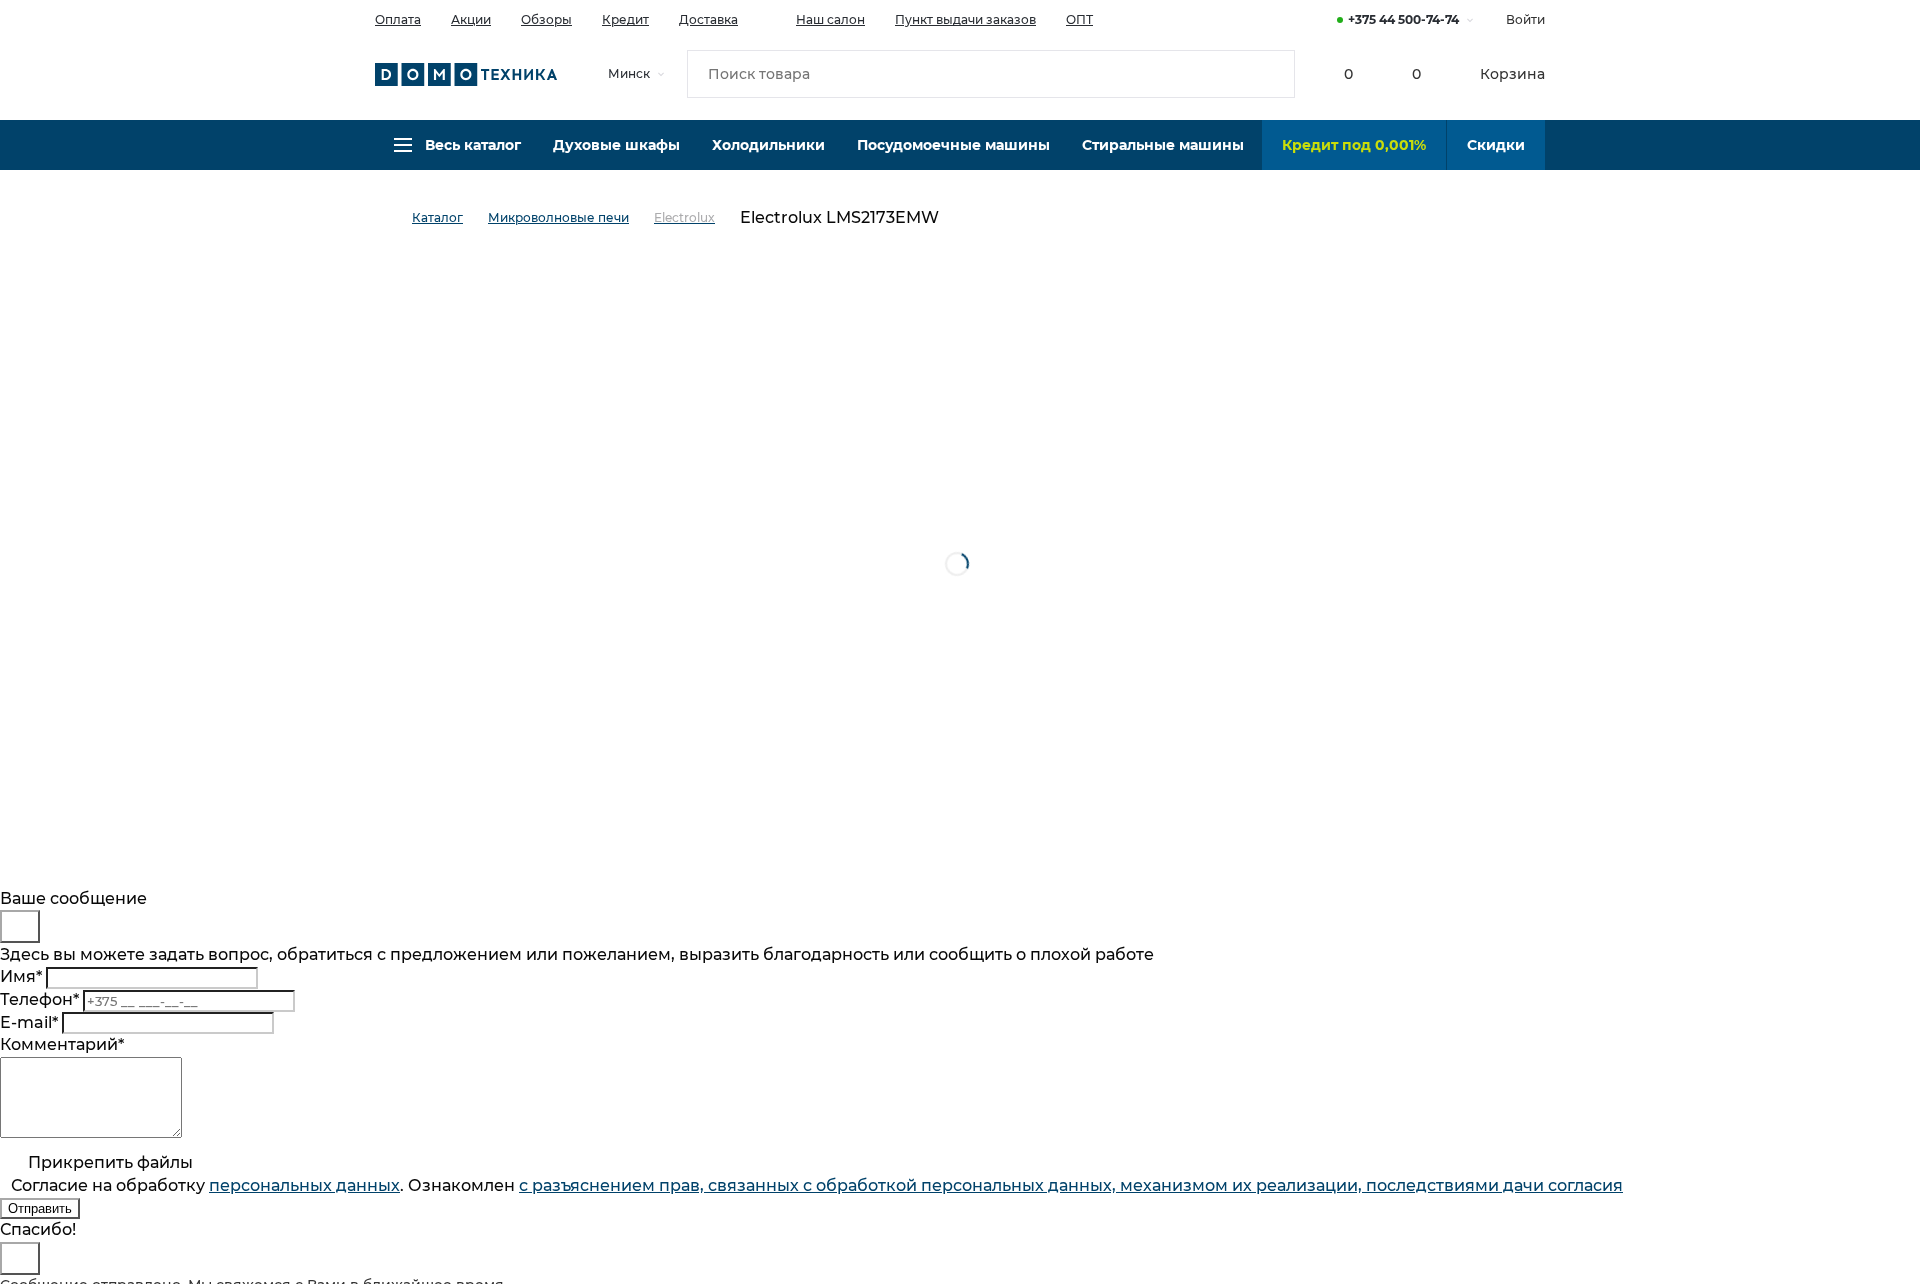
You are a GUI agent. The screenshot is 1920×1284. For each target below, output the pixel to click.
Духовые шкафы (616, 145)
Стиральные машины (1163, 145)
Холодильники (768, 145)
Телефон (39, 999)
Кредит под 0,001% (1354, 145)
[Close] (20, 926)
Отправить (40, 1208)
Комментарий (62, 1044)
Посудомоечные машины (953, 145)
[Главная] (393, 218)
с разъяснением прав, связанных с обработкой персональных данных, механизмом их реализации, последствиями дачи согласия (1071, 1185)
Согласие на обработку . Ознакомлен (817, 1185)
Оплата (398, 19)
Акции (471, 19)
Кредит (625, 19)
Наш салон (830, 19)
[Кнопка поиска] (1271, 74)
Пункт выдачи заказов (965, 19)
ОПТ (1079, 19)
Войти (1525, 19)
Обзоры (546, 19)
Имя (21, 976)
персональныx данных (304, 1185)
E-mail (29, 1022)
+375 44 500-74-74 (1403, 19)
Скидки (1496, 145)
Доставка (708, 19)
